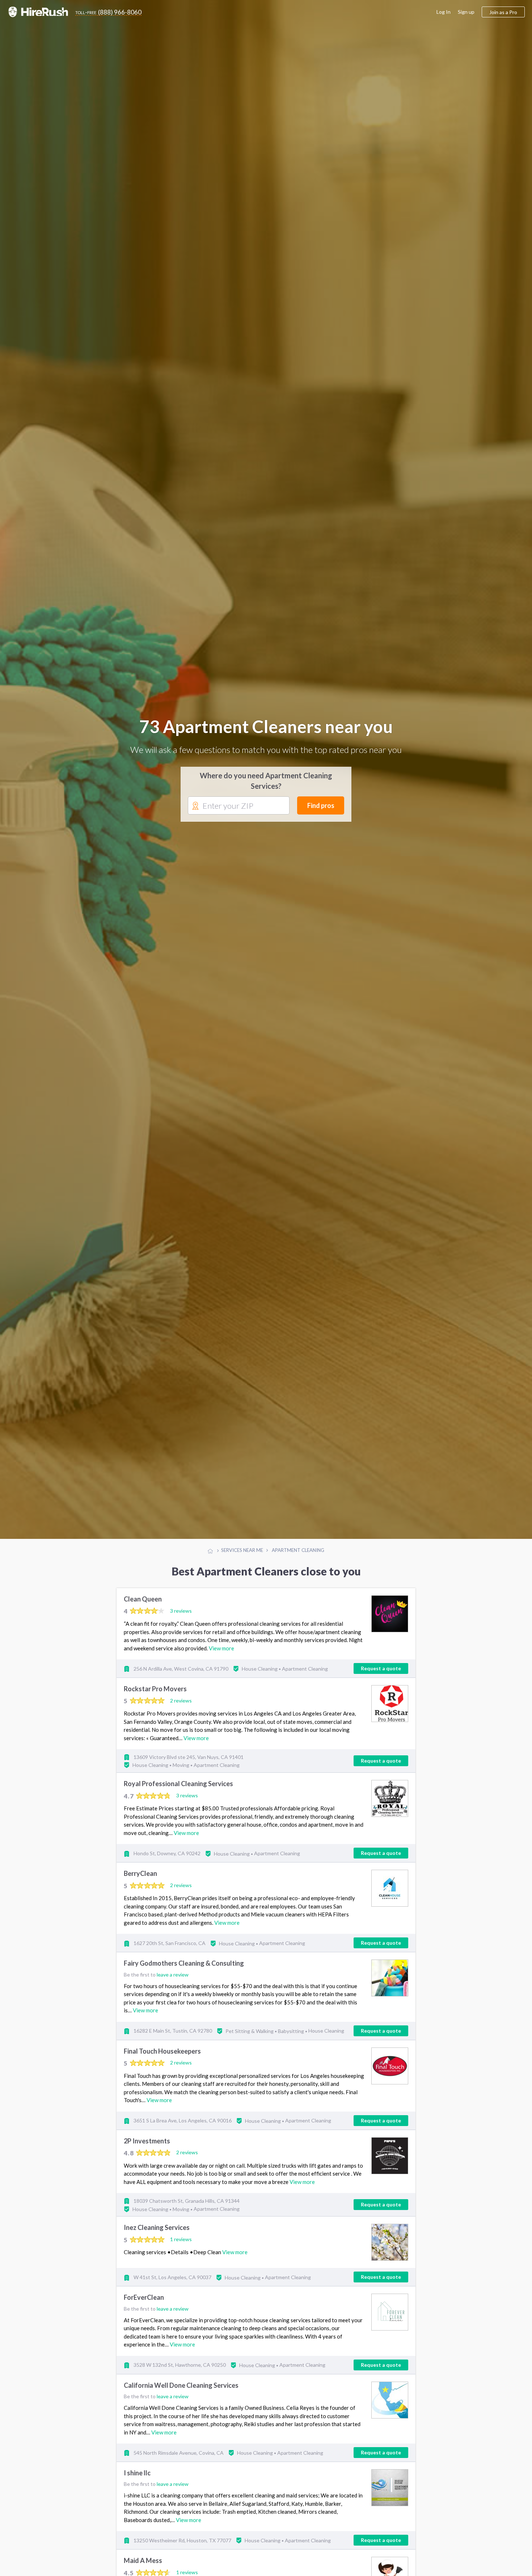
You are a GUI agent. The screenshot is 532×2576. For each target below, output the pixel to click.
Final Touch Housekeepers (162, 2058)
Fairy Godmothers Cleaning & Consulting (184, 1970)
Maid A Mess (143, 2567)
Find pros (321, 809)
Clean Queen (143, 1606)
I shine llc (137, 2480)
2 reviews (181, 1707)
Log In (444, 12)
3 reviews (181, 1617)
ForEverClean (144, 2304)
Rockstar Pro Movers (155, 1696)
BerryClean (140, 1880)
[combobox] (239, 809)
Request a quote (381, 1675)
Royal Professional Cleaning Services (178, 1790)
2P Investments (147, 2147)
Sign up (466, 12)
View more (221, 1655)
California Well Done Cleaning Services (181, 2392)
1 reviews (181, 2246)
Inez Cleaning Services (157, 2234)
